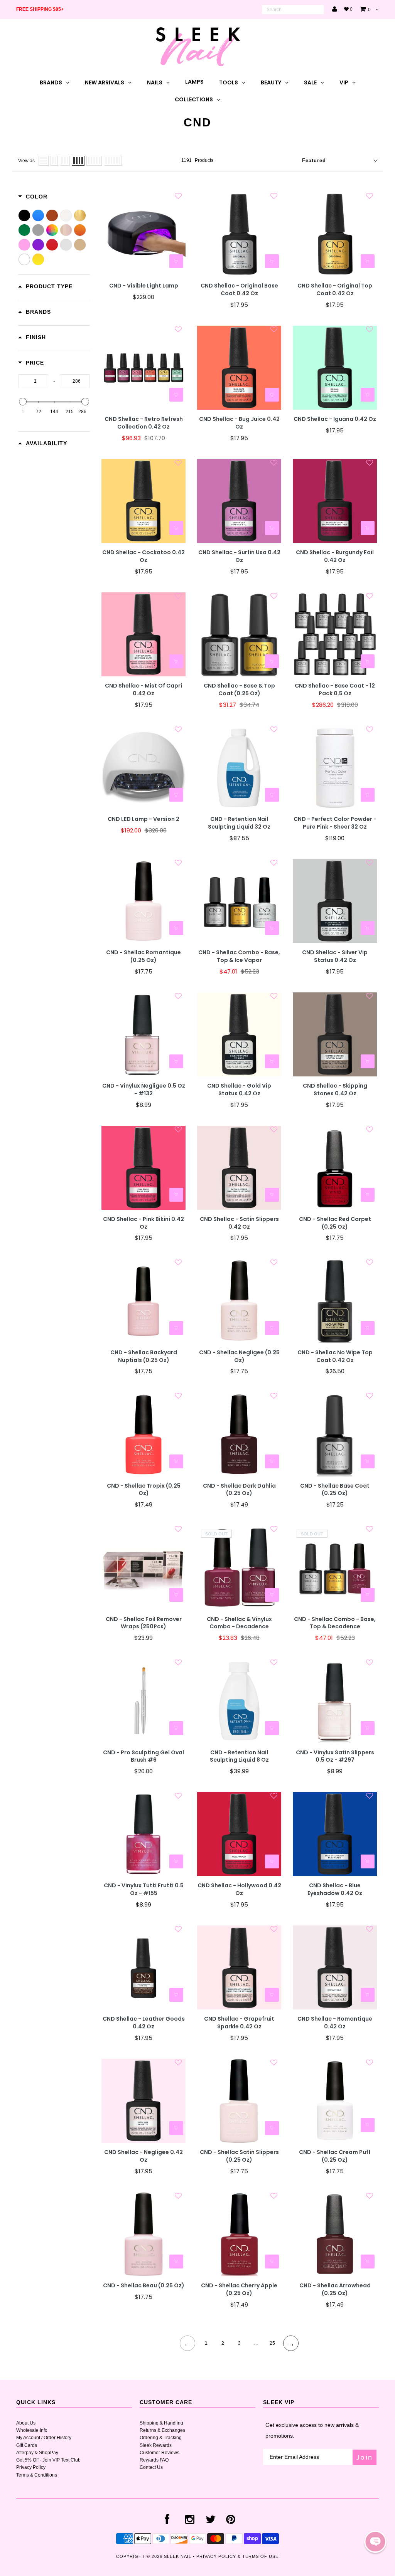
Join (365, 2457)
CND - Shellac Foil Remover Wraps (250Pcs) (144, 1623)
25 (272, 2343)
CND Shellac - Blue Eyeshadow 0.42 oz (335, 1889)
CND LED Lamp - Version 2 (143, 819)
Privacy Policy (31, 2467)
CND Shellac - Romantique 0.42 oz (335, 2023)
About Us (26, 2423)
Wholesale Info (32, 2430)
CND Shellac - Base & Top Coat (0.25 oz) (239, 690)
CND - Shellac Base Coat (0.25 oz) (335, 1490)
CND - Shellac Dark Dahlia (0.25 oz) (239, 1490)
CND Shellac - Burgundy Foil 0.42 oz (335, 556)
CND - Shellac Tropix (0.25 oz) (144, 1490)
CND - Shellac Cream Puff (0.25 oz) (335, 2156)
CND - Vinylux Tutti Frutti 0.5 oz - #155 (144, 1889)
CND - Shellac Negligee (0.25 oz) (239, 1356)
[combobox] (293, 10)
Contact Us (151, 2467)
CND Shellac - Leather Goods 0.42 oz (144, 2023)
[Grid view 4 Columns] (78, 161)
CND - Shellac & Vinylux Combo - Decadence (239, 1623)
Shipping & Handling (161, 2423)
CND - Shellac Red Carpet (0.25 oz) (335, 1223)
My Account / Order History (44, 2438)
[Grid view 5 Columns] (94, 161)
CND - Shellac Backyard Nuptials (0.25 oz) (144, 1356)
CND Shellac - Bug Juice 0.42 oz (239, 423)
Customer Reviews (160, 2453)
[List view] (44, 161)
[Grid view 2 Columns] (54, 161)
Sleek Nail (178, 2556)
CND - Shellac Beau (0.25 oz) (144, 2286)
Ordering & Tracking (161, 2438)
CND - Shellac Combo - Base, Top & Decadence (335, 1623)
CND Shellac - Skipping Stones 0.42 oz (335, 1090)
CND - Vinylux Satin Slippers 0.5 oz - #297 (335, 1756)
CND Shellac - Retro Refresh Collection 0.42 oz (144, 423)
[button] (375, 2542)
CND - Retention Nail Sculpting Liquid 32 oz (239, 823)
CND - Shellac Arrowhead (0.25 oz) (335, 2289)
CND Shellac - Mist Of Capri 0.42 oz (143, 690)
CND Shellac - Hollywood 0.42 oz (239, 1889)
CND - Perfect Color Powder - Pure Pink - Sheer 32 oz (335, 823)
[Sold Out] (272, 1595)
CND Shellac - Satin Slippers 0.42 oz (239, 1223)
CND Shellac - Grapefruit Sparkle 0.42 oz (239, 2023)
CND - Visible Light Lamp (144, 286)
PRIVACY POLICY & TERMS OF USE (237, 2556)
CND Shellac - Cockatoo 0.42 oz (143, 556)
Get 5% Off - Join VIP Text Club (48, 2460)
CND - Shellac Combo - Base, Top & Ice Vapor (239, 956)
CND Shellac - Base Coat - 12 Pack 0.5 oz (335, 690)
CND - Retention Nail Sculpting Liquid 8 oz (239, 1756)
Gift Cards (27, 2445)
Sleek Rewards (156, 2445)
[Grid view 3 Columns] (65, 161)
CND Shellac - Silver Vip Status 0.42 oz (335, 956)
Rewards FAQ (154, 2460)
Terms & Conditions (37, 2475)
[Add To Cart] (176, 261)
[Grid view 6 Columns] (113, 161)
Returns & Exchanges (162, 2430)
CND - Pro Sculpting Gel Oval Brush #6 (143, 1756)
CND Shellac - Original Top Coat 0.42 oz (335, 290)
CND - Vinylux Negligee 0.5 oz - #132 (144, 1090)
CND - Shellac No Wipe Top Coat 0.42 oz (335, 1356)
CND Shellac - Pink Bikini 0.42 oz (143, 1223)
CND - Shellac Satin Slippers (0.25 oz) (239, 2156)
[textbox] (33, 381)
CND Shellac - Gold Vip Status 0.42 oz (239, 1090)
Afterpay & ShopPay (37, 2453)
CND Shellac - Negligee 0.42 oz (143, 2156)
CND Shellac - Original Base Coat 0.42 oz (239, 290)
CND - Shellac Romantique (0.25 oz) (143, 956)
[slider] (23, 402)
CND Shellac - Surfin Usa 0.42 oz (239, 556)
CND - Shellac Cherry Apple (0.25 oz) (239, 2289)
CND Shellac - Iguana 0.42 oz (335, 419)
